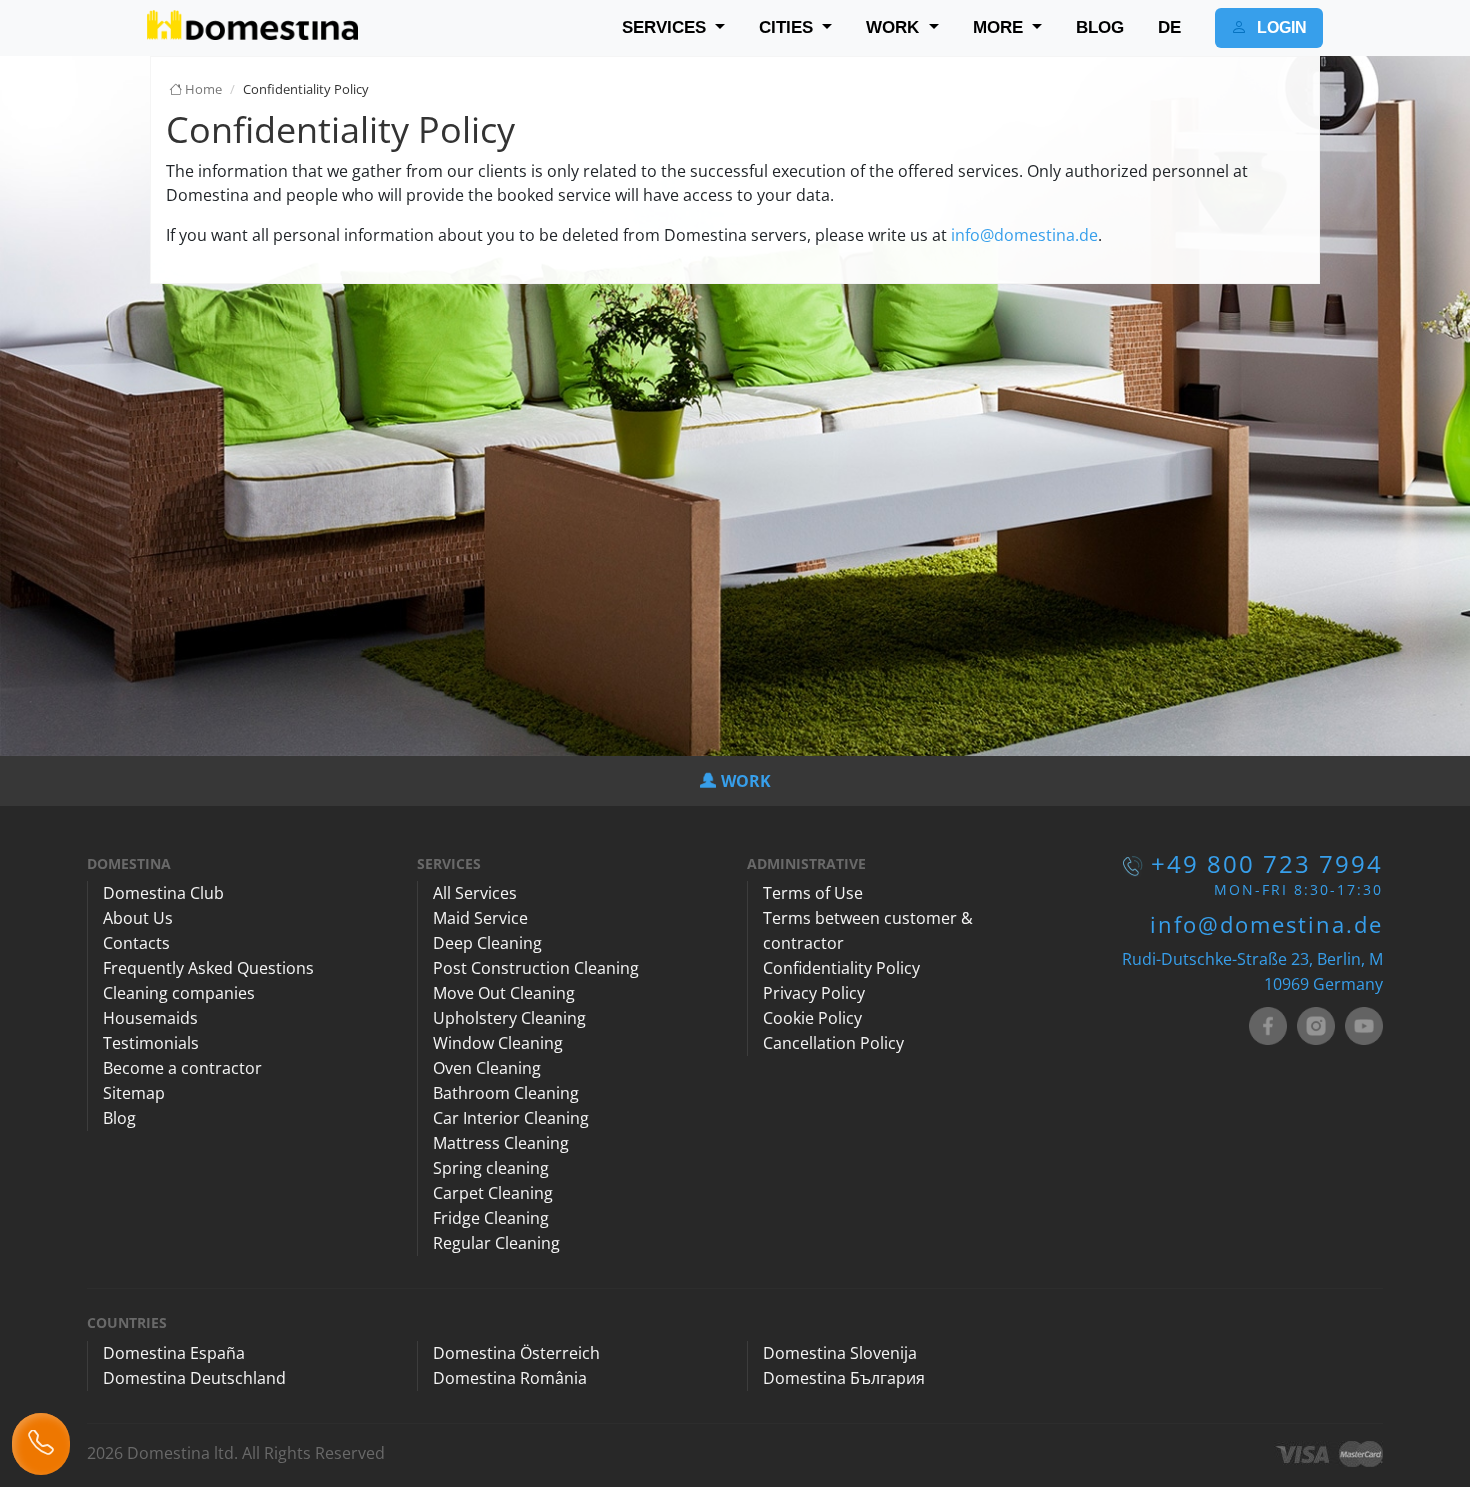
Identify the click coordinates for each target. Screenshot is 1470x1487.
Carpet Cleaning (493, 1193)
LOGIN (1280, 27)
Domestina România (510, 1378)
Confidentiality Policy (841, 968)
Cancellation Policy (833, 1043)
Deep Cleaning (487, 943)
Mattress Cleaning (501, 1143)
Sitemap (134, 1093)
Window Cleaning (498, 1043)
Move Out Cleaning (504, 993)
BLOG (1100, 27)
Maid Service (480, 918)
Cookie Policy (812, 1018)
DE (1169, 27)
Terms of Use (813, 893)
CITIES (788, 27)
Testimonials (151, 1043)
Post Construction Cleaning (536, 968)
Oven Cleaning (487, 1068)
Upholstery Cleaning (509, 1018)
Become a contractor (182, 1068)
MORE (1000, 27)
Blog (119, 1118)
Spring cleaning (491, 1168)
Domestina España (174, 1353)
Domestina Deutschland (194, 1378)
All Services (475, 893)
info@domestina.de (1024, 235)
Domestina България (844, 1378)
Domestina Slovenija (840, 1353)
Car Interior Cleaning (511, 1118)
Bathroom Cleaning (506, 1093)
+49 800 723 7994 (1267, 863)
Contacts (136, 943)
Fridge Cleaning (491, 1218)
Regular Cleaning (496, 1243)
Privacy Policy (814, 993)
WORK (895, 27)
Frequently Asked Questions (208, 968)
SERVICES (666, 27)
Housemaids (150, 1018)
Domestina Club (163, 893)
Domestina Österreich (516, 1353)
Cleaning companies (179, 993)
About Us (138, 918)
